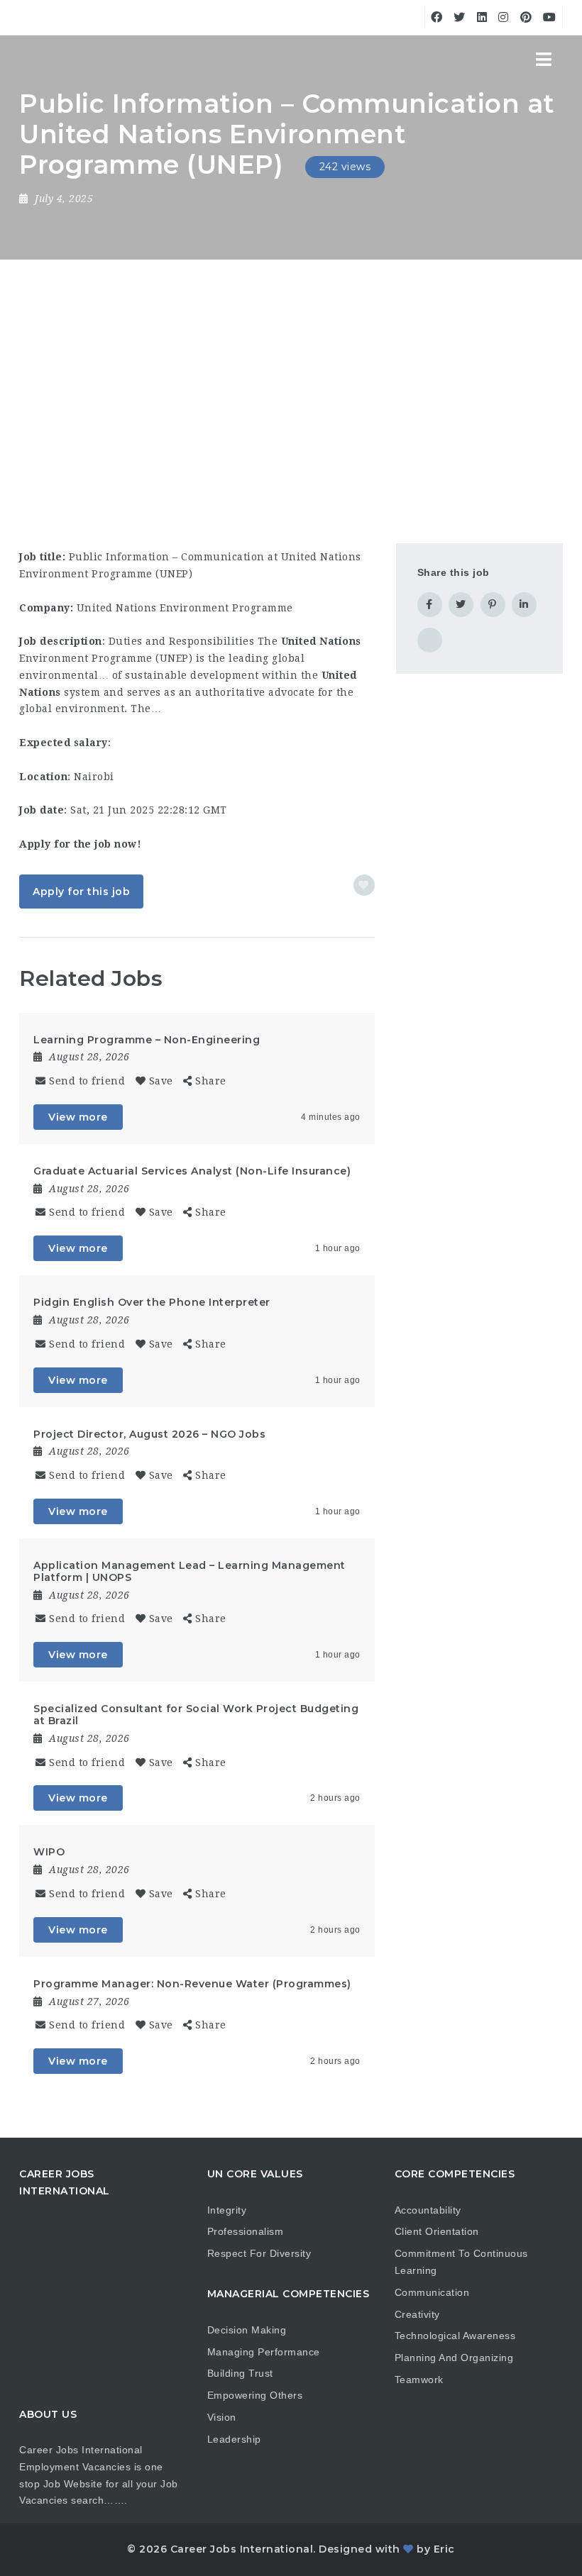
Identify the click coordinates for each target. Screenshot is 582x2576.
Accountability (428, 2210)
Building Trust (240, 2373)
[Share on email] (430, 640)
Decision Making (247, 2330)
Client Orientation (437, 2231)
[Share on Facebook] (430, 605)
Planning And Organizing (454, 2358)
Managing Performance (264, 2352)
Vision (222, 2417)
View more (78, 1117)
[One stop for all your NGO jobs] (37, 60)
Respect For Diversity (259, 2253)
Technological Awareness (455, 2336)
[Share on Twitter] (461, 605)
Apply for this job (81, 892)
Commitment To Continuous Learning (461, 2262)
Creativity (417, 2314)
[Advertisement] (291, 366)
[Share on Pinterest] (493, 605)
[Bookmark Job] (364, 885)
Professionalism (246, 2231)
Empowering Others (255, 2395)
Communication (432, 2292)
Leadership (234, 2439)
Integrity (227, 2210)
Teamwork (419, 2380)
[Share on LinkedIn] (524, 605)
